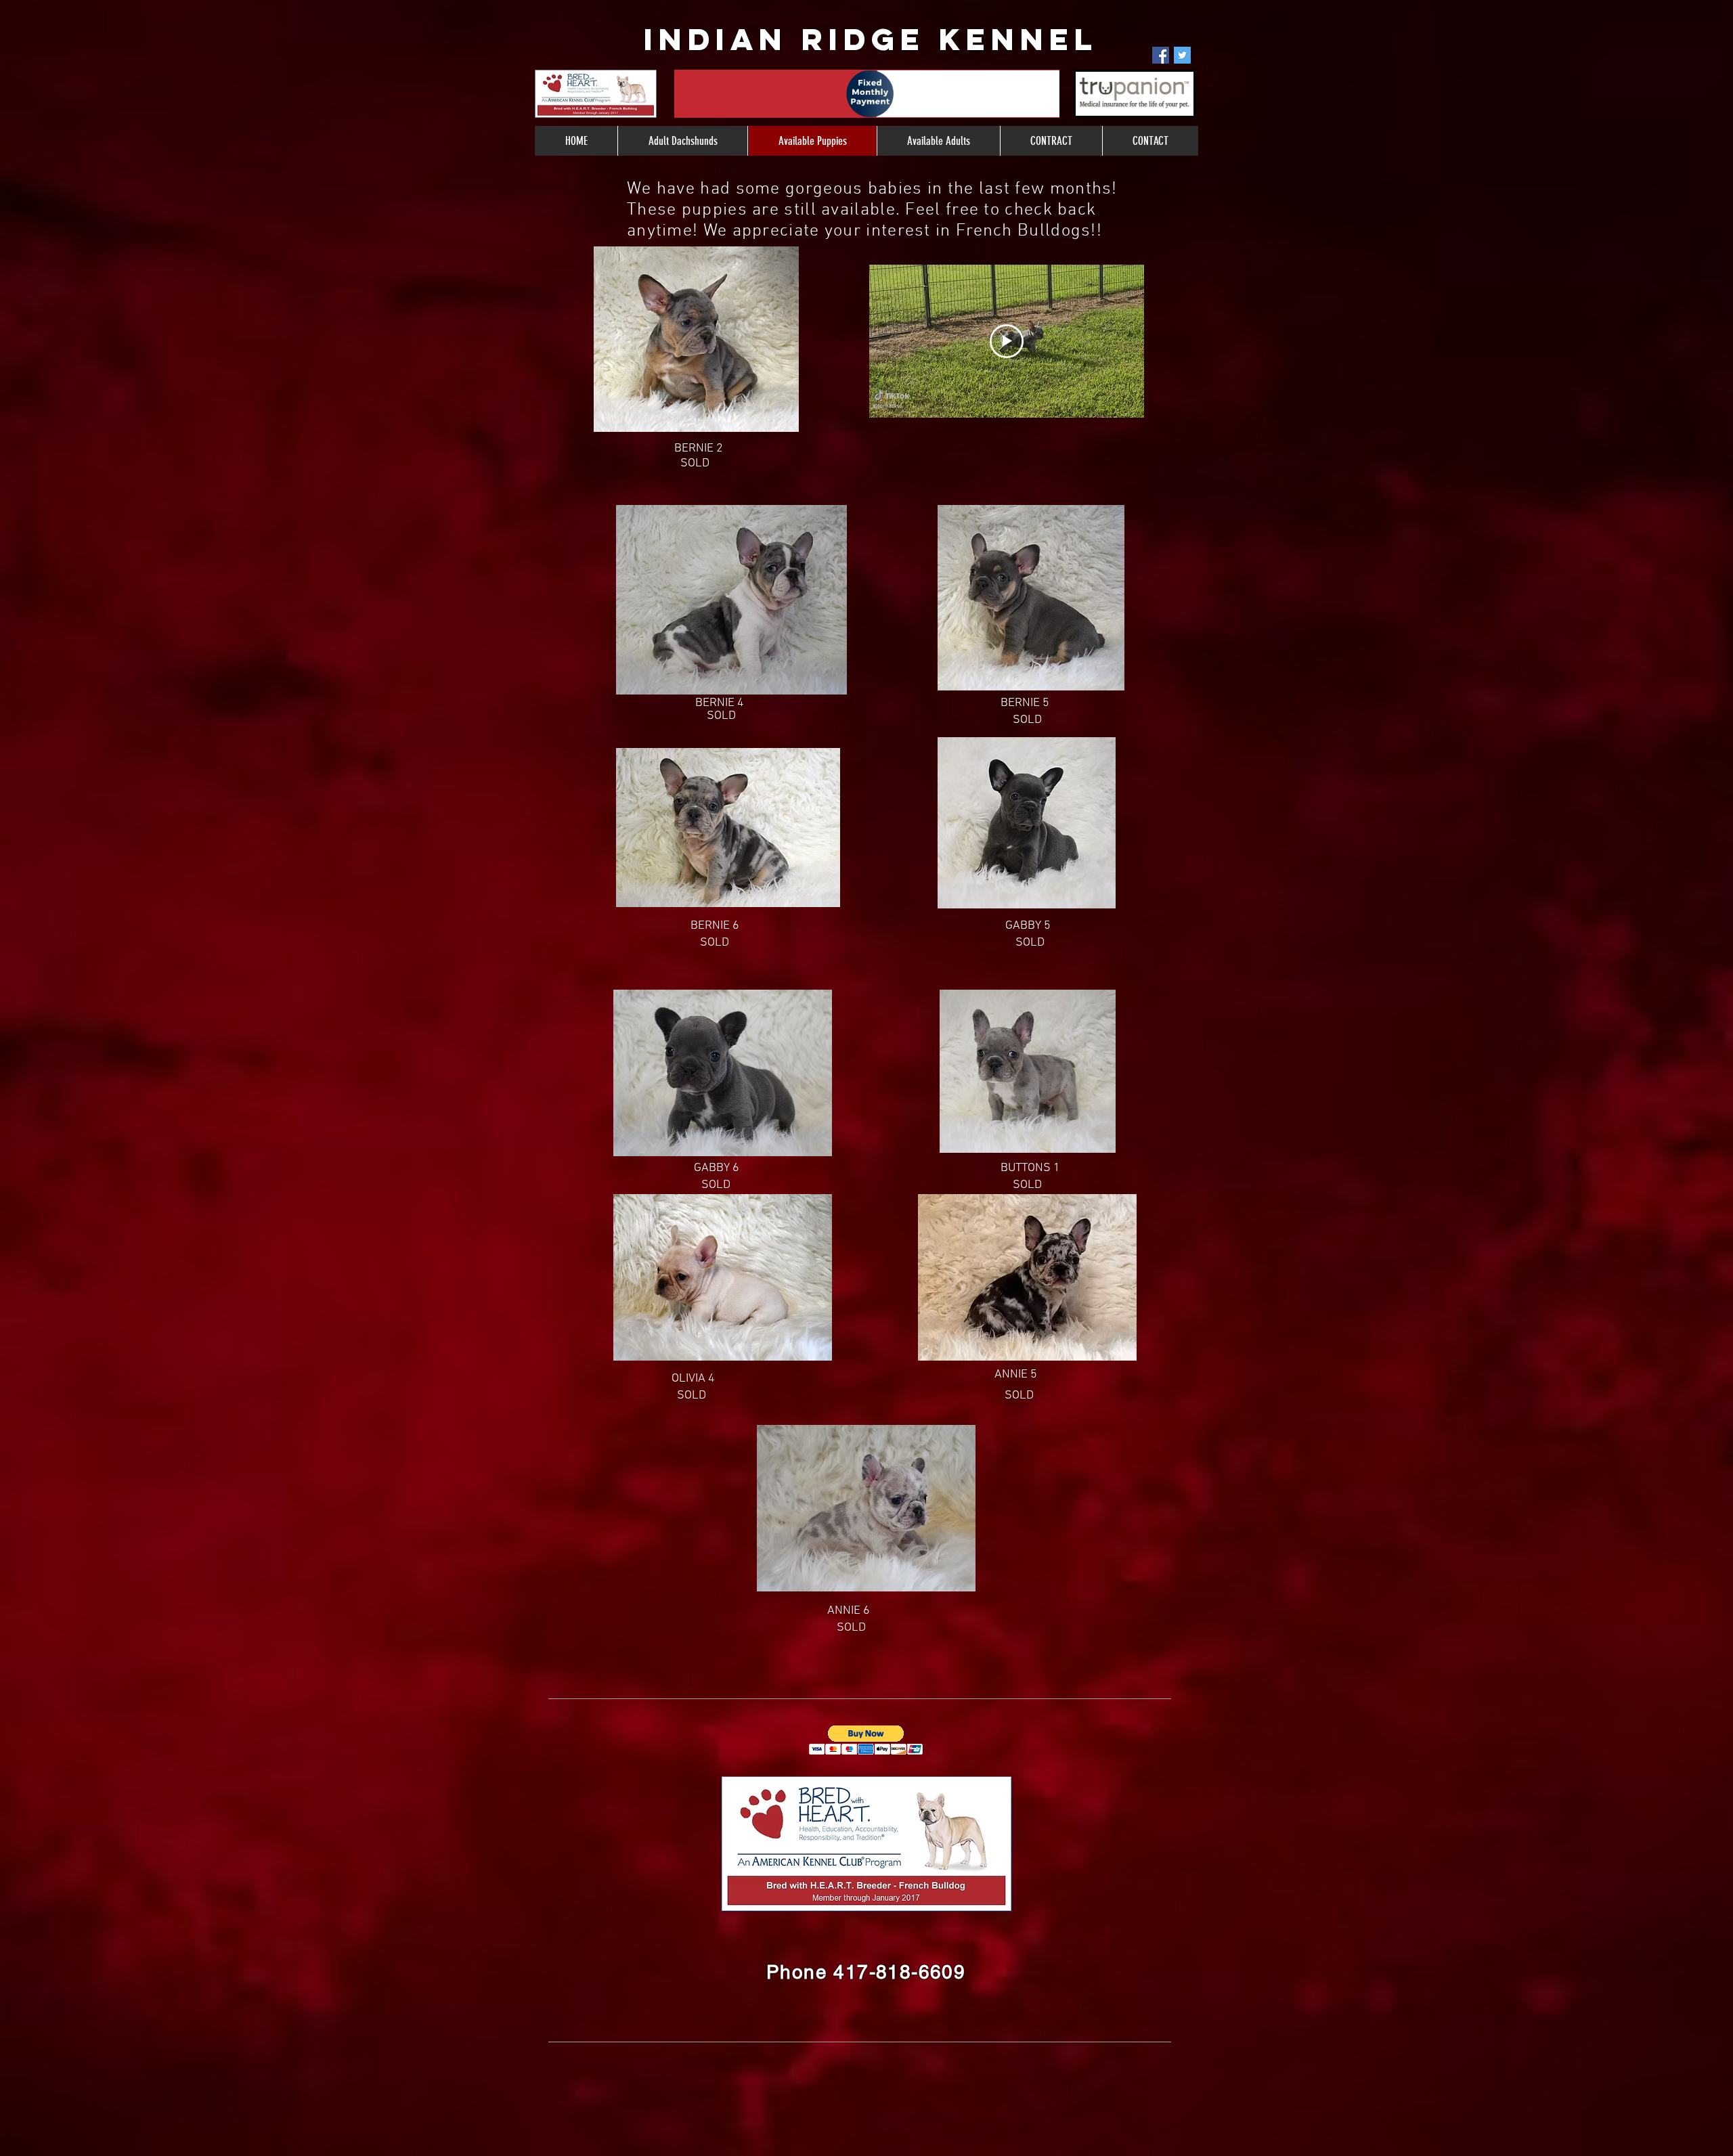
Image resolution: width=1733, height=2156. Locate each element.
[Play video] (1007, 341)
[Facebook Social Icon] (1161, 55)
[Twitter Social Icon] (1182, 55)
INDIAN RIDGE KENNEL (871, 39)
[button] (866, 1740)
